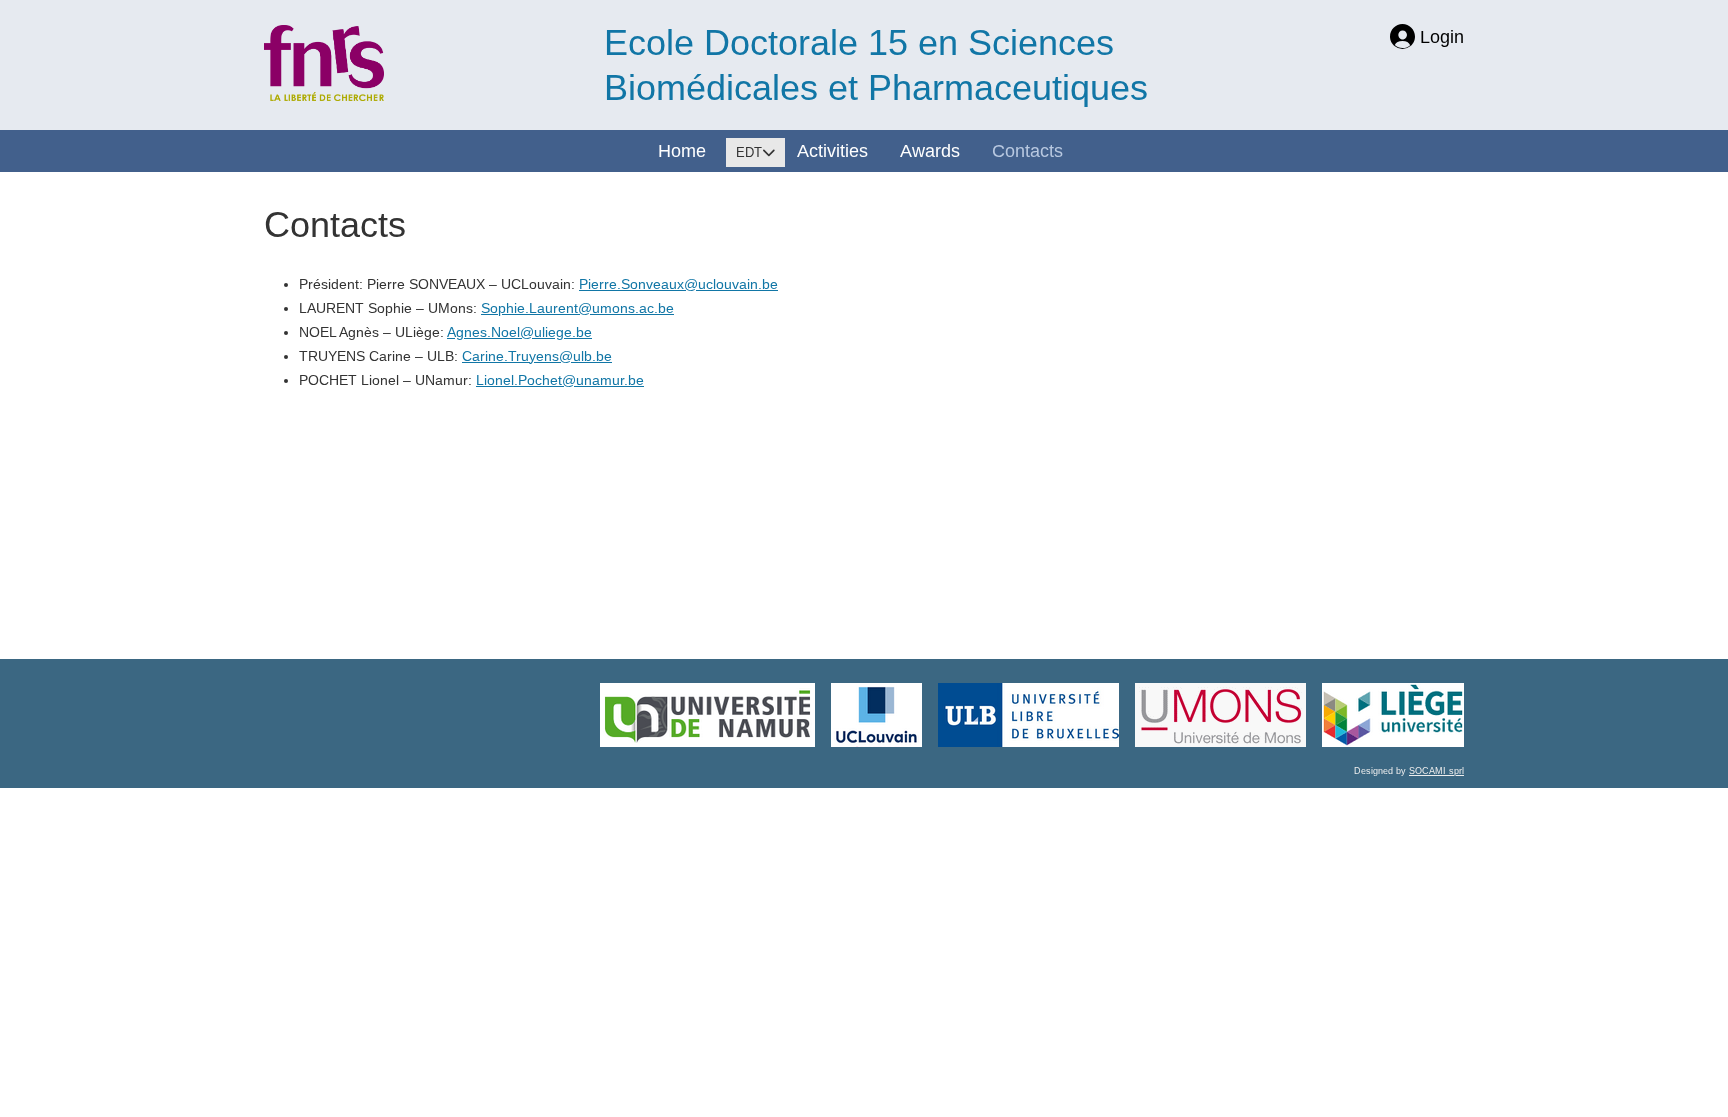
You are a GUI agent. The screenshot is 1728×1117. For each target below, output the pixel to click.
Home (682, 151)
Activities (832, 151)
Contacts (1027, 151)
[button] (1663, 1057)
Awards (930, 151)
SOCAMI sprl (1436, 771)
